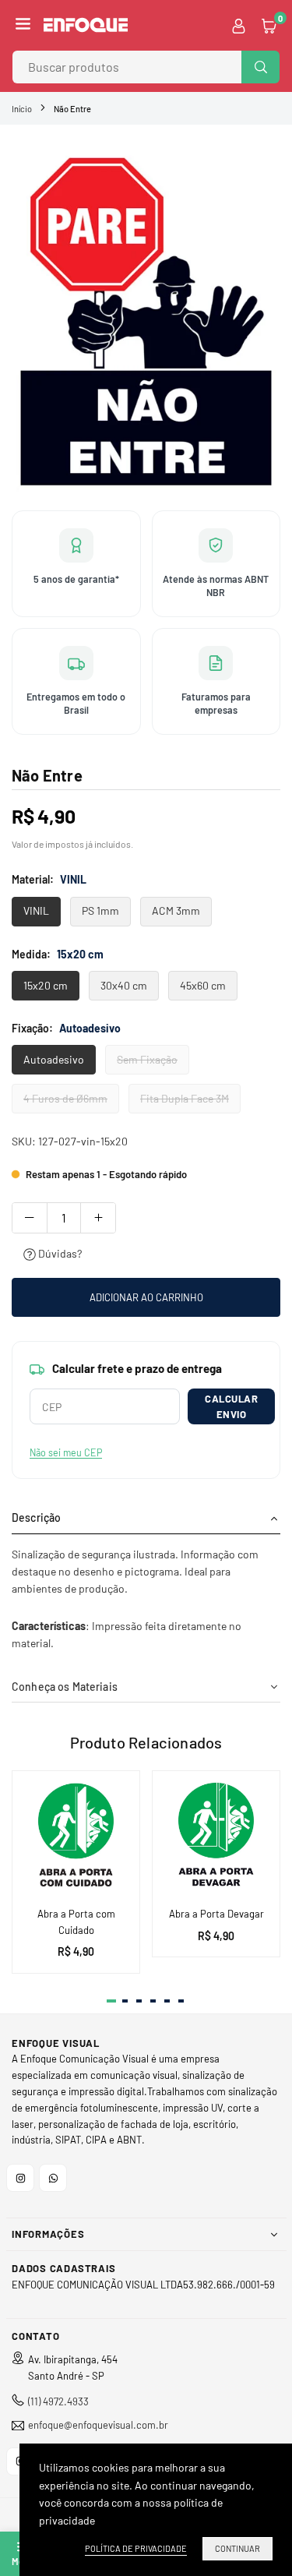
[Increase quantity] (98, 1218)
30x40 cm (124, 985)
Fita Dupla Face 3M (185, 1098)
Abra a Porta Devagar (216, 1914)
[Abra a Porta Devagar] (216, 1835)
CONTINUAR (237, 2548)
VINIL (36, 910)
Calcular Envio (231, 1406)
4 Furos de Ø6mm (65, 1098)
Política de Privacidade (136, 2548)
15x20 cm (46, 985)
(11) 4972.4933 (58, 2401)
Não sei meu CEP (66, 1452)
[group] (146, 316)
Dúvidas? (59, 1253)
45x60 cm (203, 985)
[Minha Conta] (239, 25)
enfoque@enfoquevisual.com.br (98, 2425)
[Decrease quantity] (30, 1218)
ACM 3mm (176, 910)
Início (22, 109)
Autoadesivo (54, 1059)
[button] (23, 25)
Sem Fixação (147, 1059)
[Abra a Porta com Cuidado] (76, 1835)
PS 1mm (100, 910)
